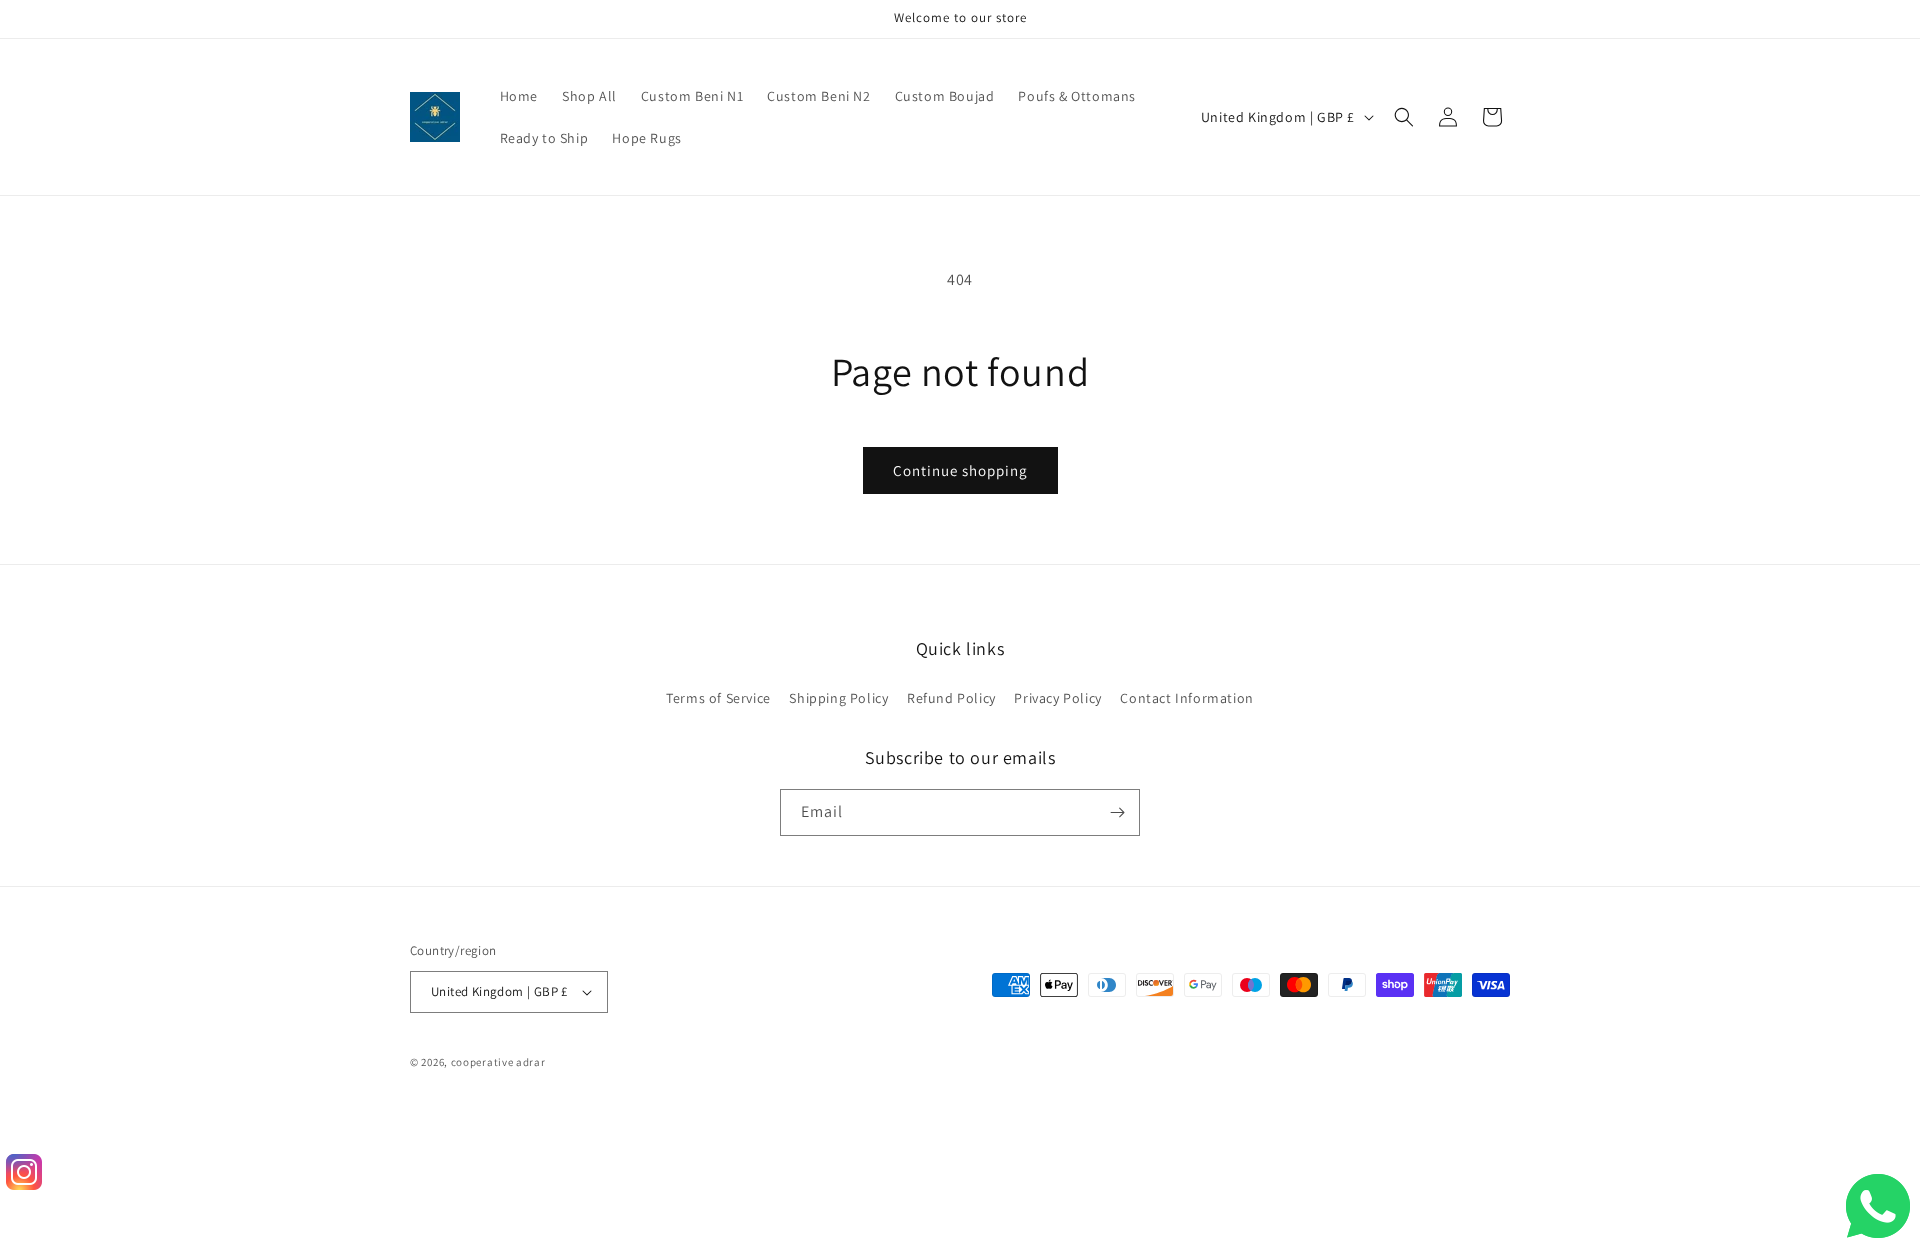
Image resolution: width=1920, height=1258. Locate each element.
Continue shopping (960, 470)
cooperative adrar (498, 1062)
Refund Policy (951, 698)
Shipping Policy (838, 698)
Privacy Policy (1057, 698)
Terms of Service (718, 698)
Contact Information (1186, 698)
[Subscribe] (1117, 812)
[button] (1404, 117)
